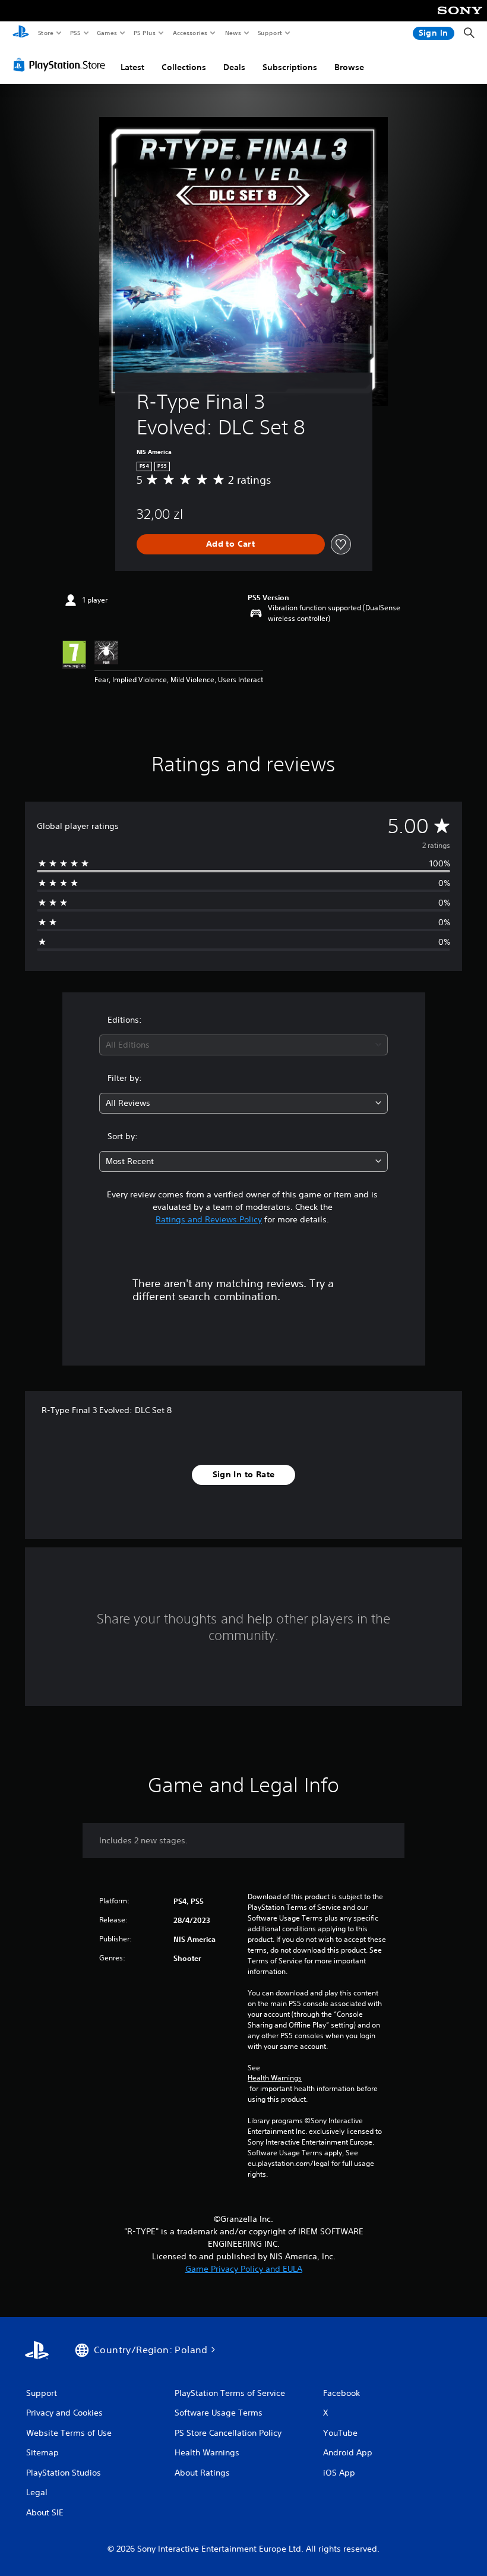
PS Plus (144, 33)
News (233, 33)
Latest (132, 67)
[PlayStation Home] (21, 33)
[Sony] (460, 18)
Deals (234, 67)
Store (45, 33)
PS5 (75, 33)
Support (269, 33)
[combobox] (243, 1045)
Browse (349, 67)
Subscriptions (290, 67)
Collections (184, 67)
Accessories (189, 33)
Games (106, 33)
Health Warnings (275, 2078)
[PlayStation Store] (62, 65)
